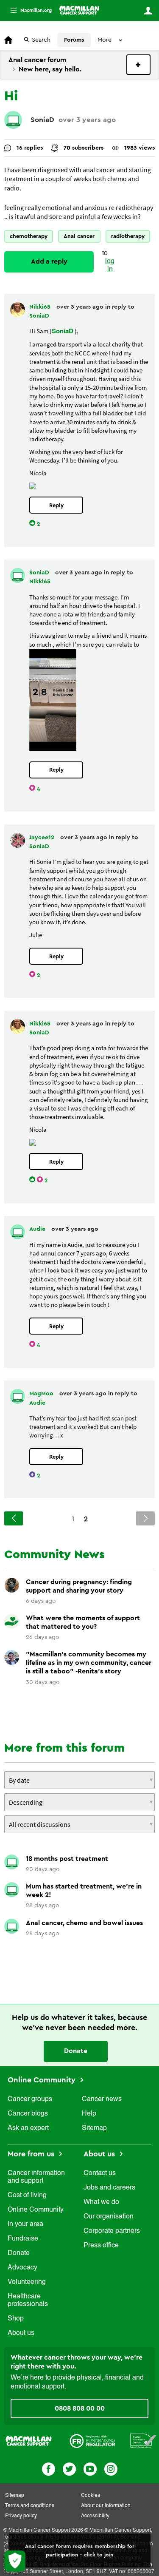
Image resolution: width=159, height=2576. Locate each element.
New (138, 65)
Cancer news (102, 2099)
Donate (76, 2051)
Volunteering (27, 2282)
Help (89, 2114)
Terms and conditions (30, 2506)
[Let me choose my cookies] (15, 2561)
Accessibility (95, 2516)
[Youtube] (90, 2468)
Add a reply (49, 261)
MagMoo (42, 1394)
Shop (16, 2319)
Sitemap (94, 2128)
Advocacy (22, 2268)
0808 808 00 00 (80, 2408)
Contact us (100, 2173)
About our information (106, 2506)
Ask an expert (28, 2128)
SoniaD (42, 120)
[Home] (79, 10)
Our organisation (109, 2217)
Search (41, 40)
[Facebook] (49, 2468)
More (28, 10)
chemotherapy (29, 236)
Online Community (43, 2080)
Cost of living (27, 2195)
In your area (25, 2224)
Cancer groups (30, 2099)
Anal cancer (79, 236)
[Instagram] (111, 2468)
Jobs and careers (109, 2188)
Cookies (91, 2496)
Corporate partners (112, 2231)
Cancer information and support (36, 2177)
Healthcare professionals (28, 2301)
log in (110, 266)
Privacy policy (21, 2516)
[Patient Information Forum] (143, 2440)
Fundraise (23, 2239)
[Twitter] (69, 2468)
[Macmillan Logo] (29, 2440)
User (148, 11)
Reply (56, 505)
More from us (32, 2154)
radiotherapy (128, 236)
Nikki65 (41, 307)
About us (21, 2333)
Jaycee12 (43, 838)
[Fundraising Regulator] (92, 2440)
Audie (38, 1229)
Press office (101, 2246)
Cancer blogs (28, 2114)
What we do (101, 2202)
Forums (74, 40)
